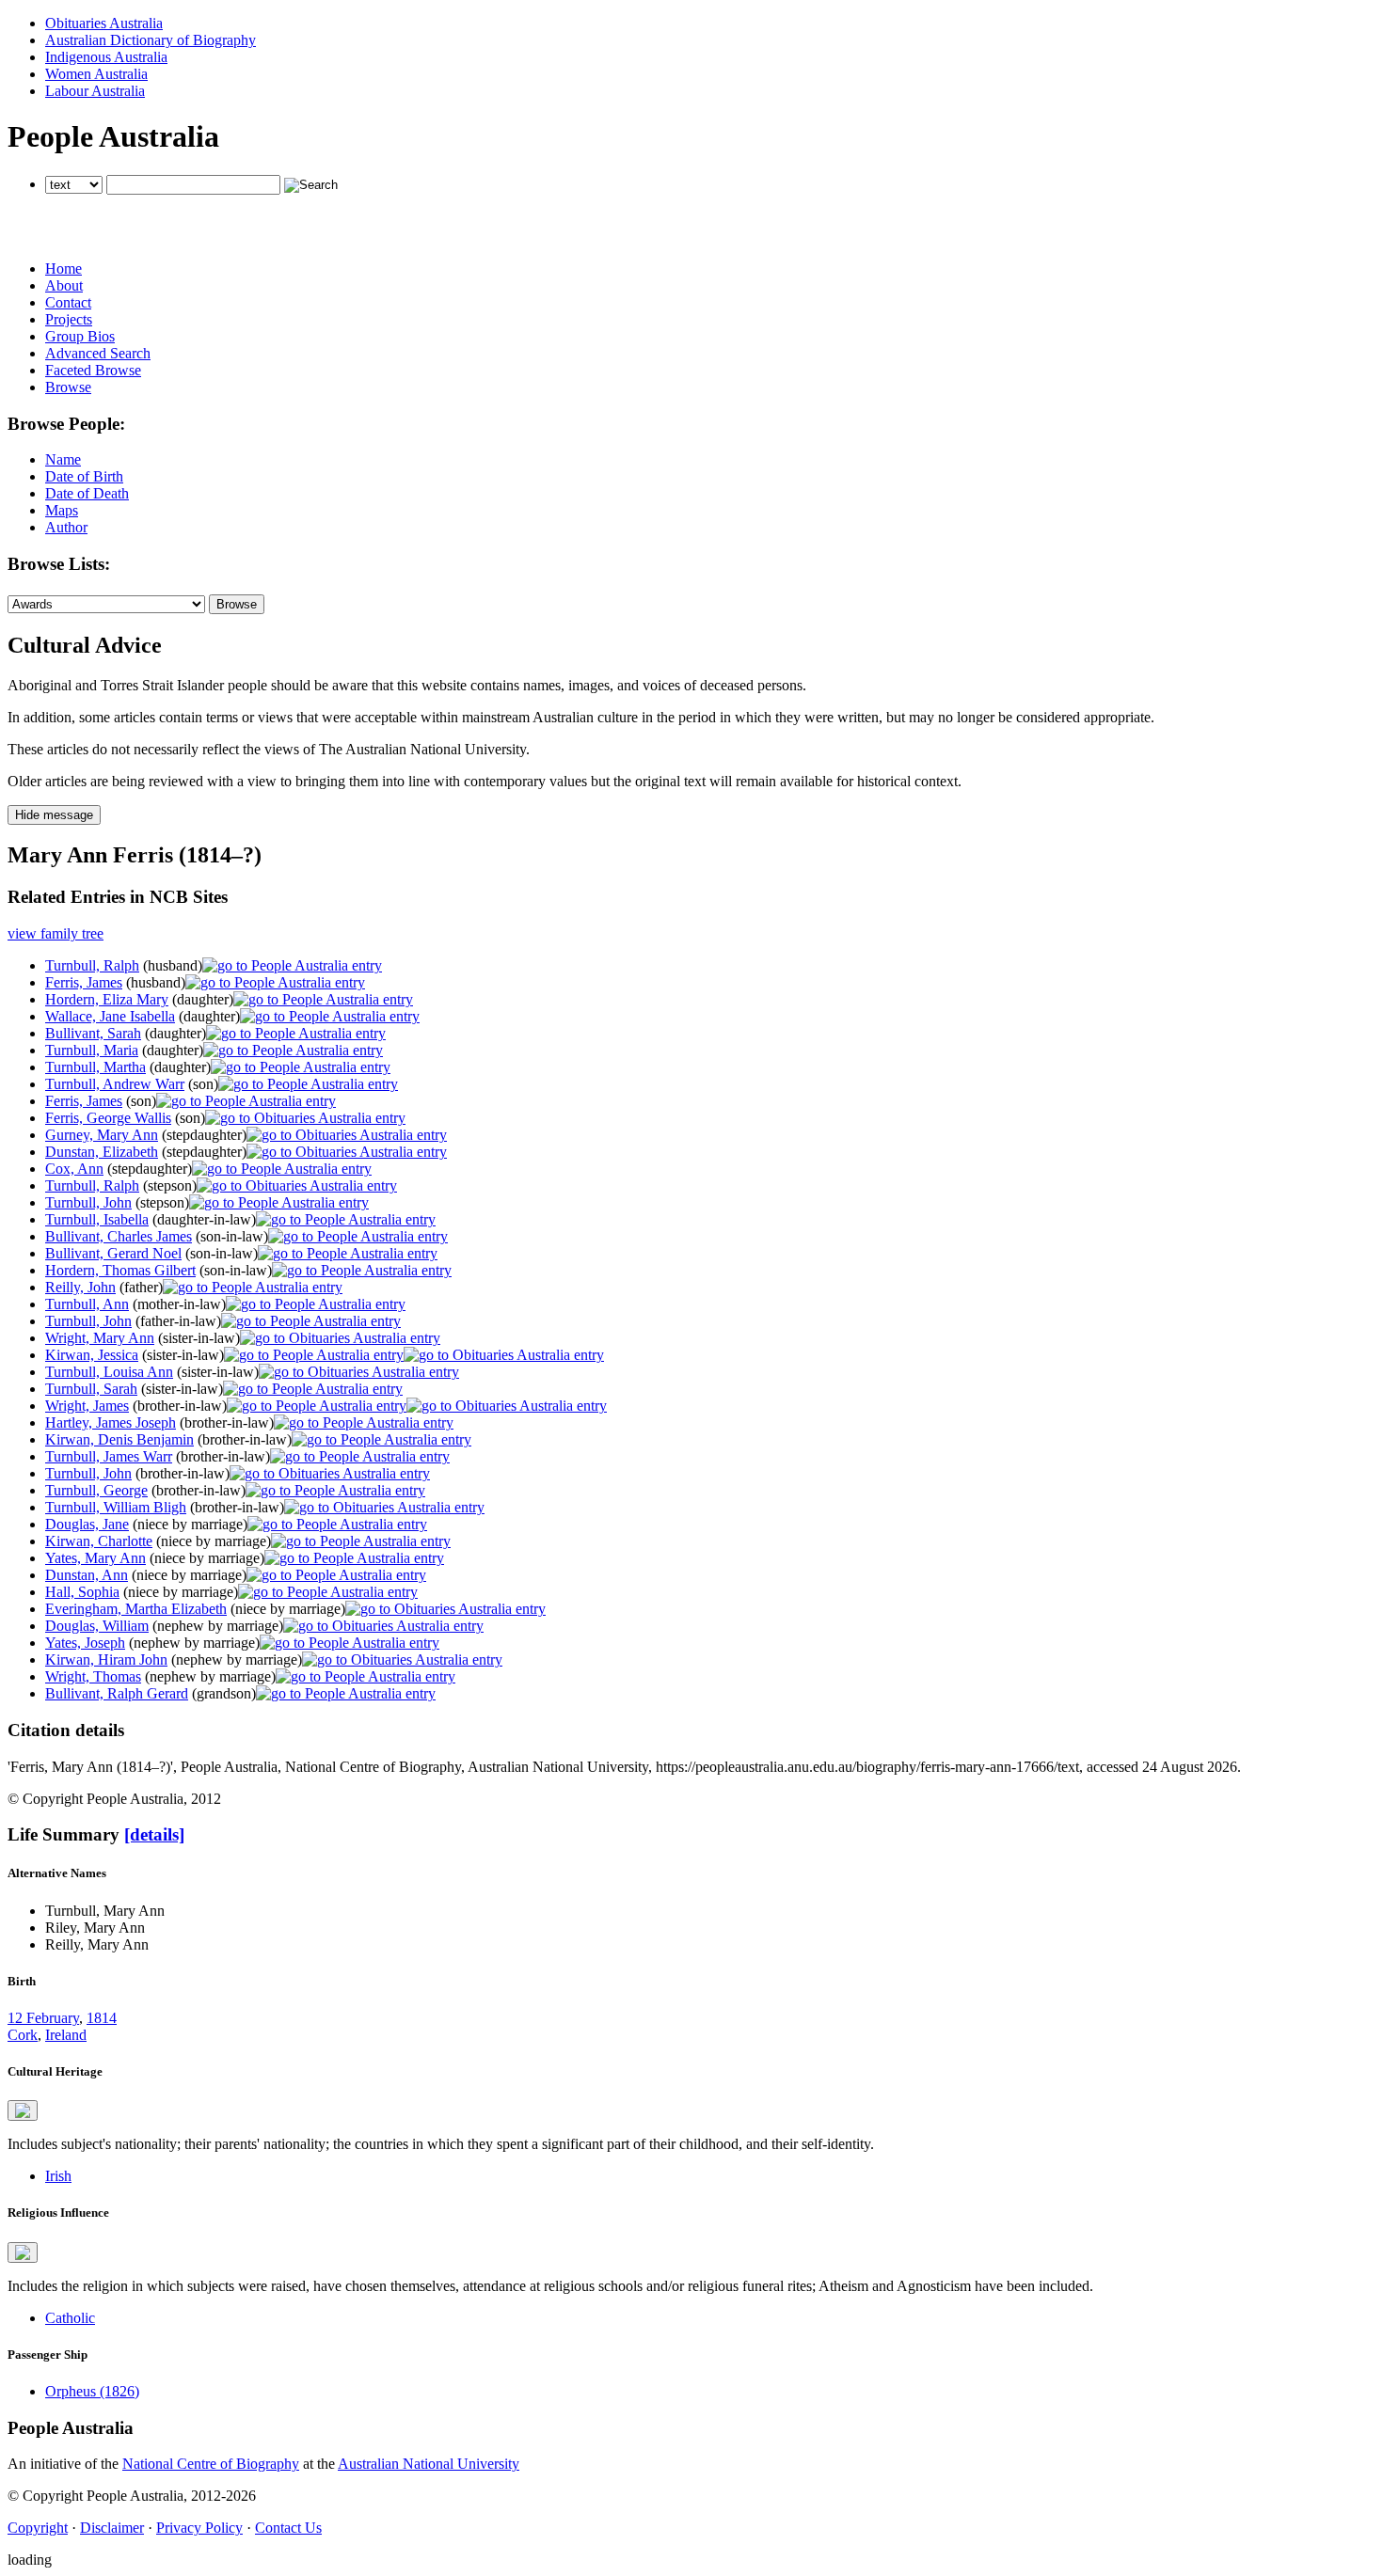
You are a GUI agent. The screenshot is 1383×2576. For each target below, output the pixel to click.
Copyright (38, 2528)
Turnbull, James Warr (109, 1456)
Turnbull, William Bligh (116, 1507)
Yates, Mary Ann (95, 1558)
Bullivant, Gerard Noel (113, 1253)
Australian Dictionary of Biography (151, 40)
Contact (68, 302)
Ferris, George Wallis (108, 1118)
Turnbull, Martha (95, 1067)
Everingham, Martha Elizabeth (136, 1609)
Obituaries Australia (104, 23)
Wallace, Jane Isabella (110, 1016)
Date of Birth (84, 476)
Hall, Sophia (82, 1592)
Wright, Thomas (93, 1676)
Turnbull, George (96, 1490)
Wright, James (87, 1406)
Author (66, 527)
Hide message (54, 815)
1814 (102, 2018)
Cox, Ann (74, 1169)
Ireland (66, 2035)
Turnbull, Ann (87, 1304)
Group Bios (80, 336)
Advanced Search (98, 353)
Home (64, 269)
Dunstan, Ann (87, 1575)
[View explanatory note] (23, 2110)
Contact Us (288, 2528)
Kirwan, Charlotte (99, 1541)
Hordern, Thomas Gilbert (120, 1270)
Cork (23, 2035)
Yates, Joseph (85, 1643)
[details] (154, 1834)
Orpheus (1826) (92, 2391)
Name (63, 459)
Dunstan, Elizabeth (102, 1152)
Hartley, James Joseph (111, 1422)
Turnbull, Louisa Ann (109, 1372)
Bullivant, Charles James (119, 1236)
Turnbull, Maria (92, 1050)
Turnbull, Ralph (92, 965)
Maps (62, 510)
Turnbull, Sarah (91, 1389)
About (64, 285)
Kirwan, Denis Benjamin (119, 1439)
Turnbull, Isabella (97, 1219)
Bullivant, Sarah (93, 1033)
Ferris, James (84, 982)
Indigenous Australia (106, 57)
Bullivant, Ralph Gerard (117, 1693)
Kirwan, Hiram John (106, 1659)
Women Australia (96, 74)
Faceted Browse (93, 370)
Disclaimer (112, 2528)
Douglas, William (97, 1626)
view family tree (56, 933)
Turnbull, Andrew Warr (115, 1084)
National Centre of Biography (211, 2464)
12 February (43, 2018)
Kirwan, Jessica (92, 1355)
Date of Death (87, 493)
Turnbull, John (88, 1202)
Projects (69, 319)
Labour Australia (95, 91)
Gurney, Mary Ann (102, 1135)
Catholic (70, 2318)
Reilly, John (80, 1287)
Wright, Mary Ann (100, 1338)
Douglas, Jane (87, 1524)
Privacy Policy (199, 2528)
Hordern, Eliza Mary (107, 999)
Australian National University (429, 2464)
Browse (68, 387)
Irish (58, 2176)
